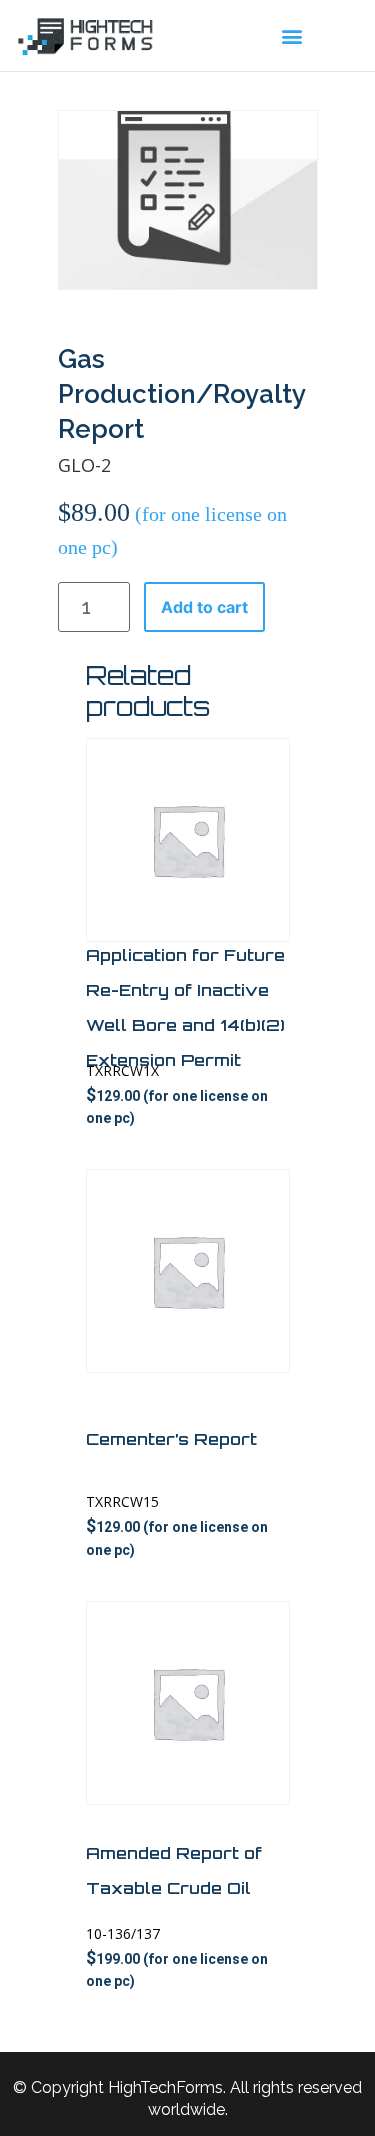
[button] (292, 35)
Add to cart (204, 607)
